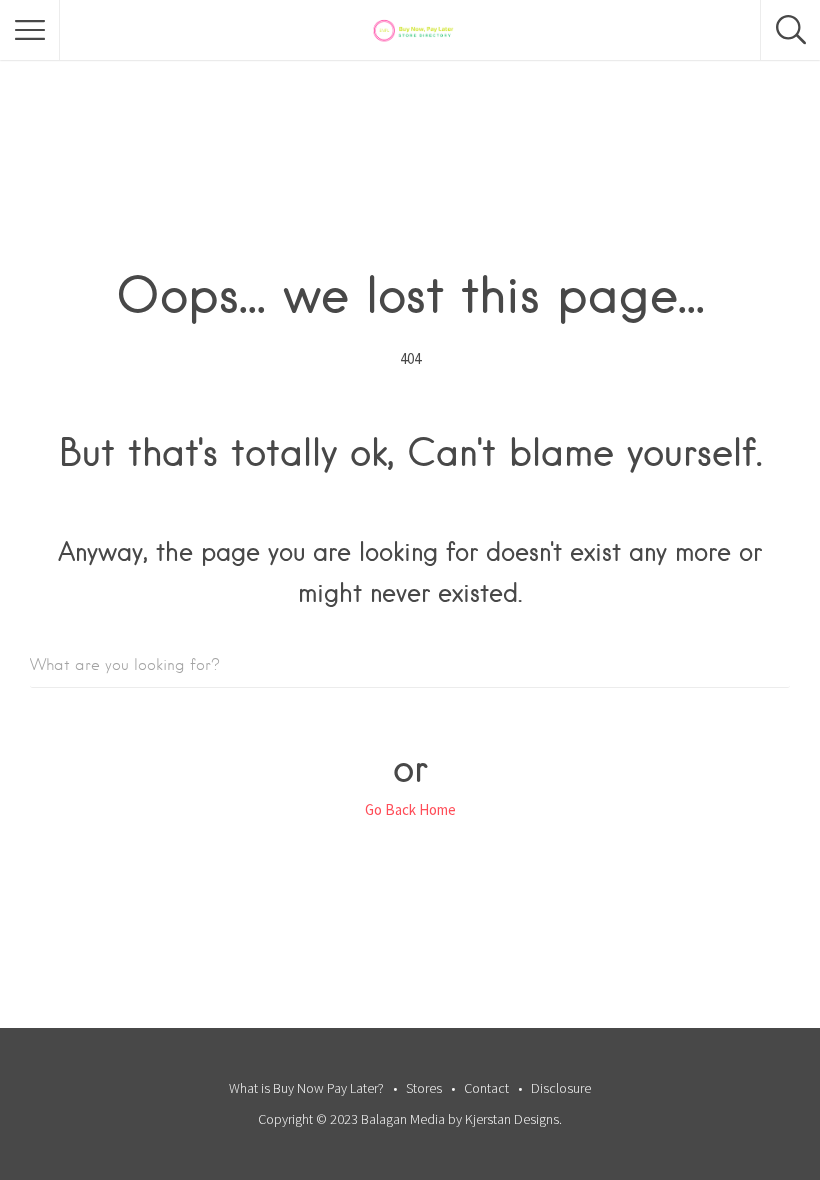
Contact (486, 1088)
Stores (424, 1088)
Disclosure (561, 1088)
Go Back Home (410, 809)
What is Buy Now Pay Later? (306, 1088)
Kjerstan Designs (512, 1119)
